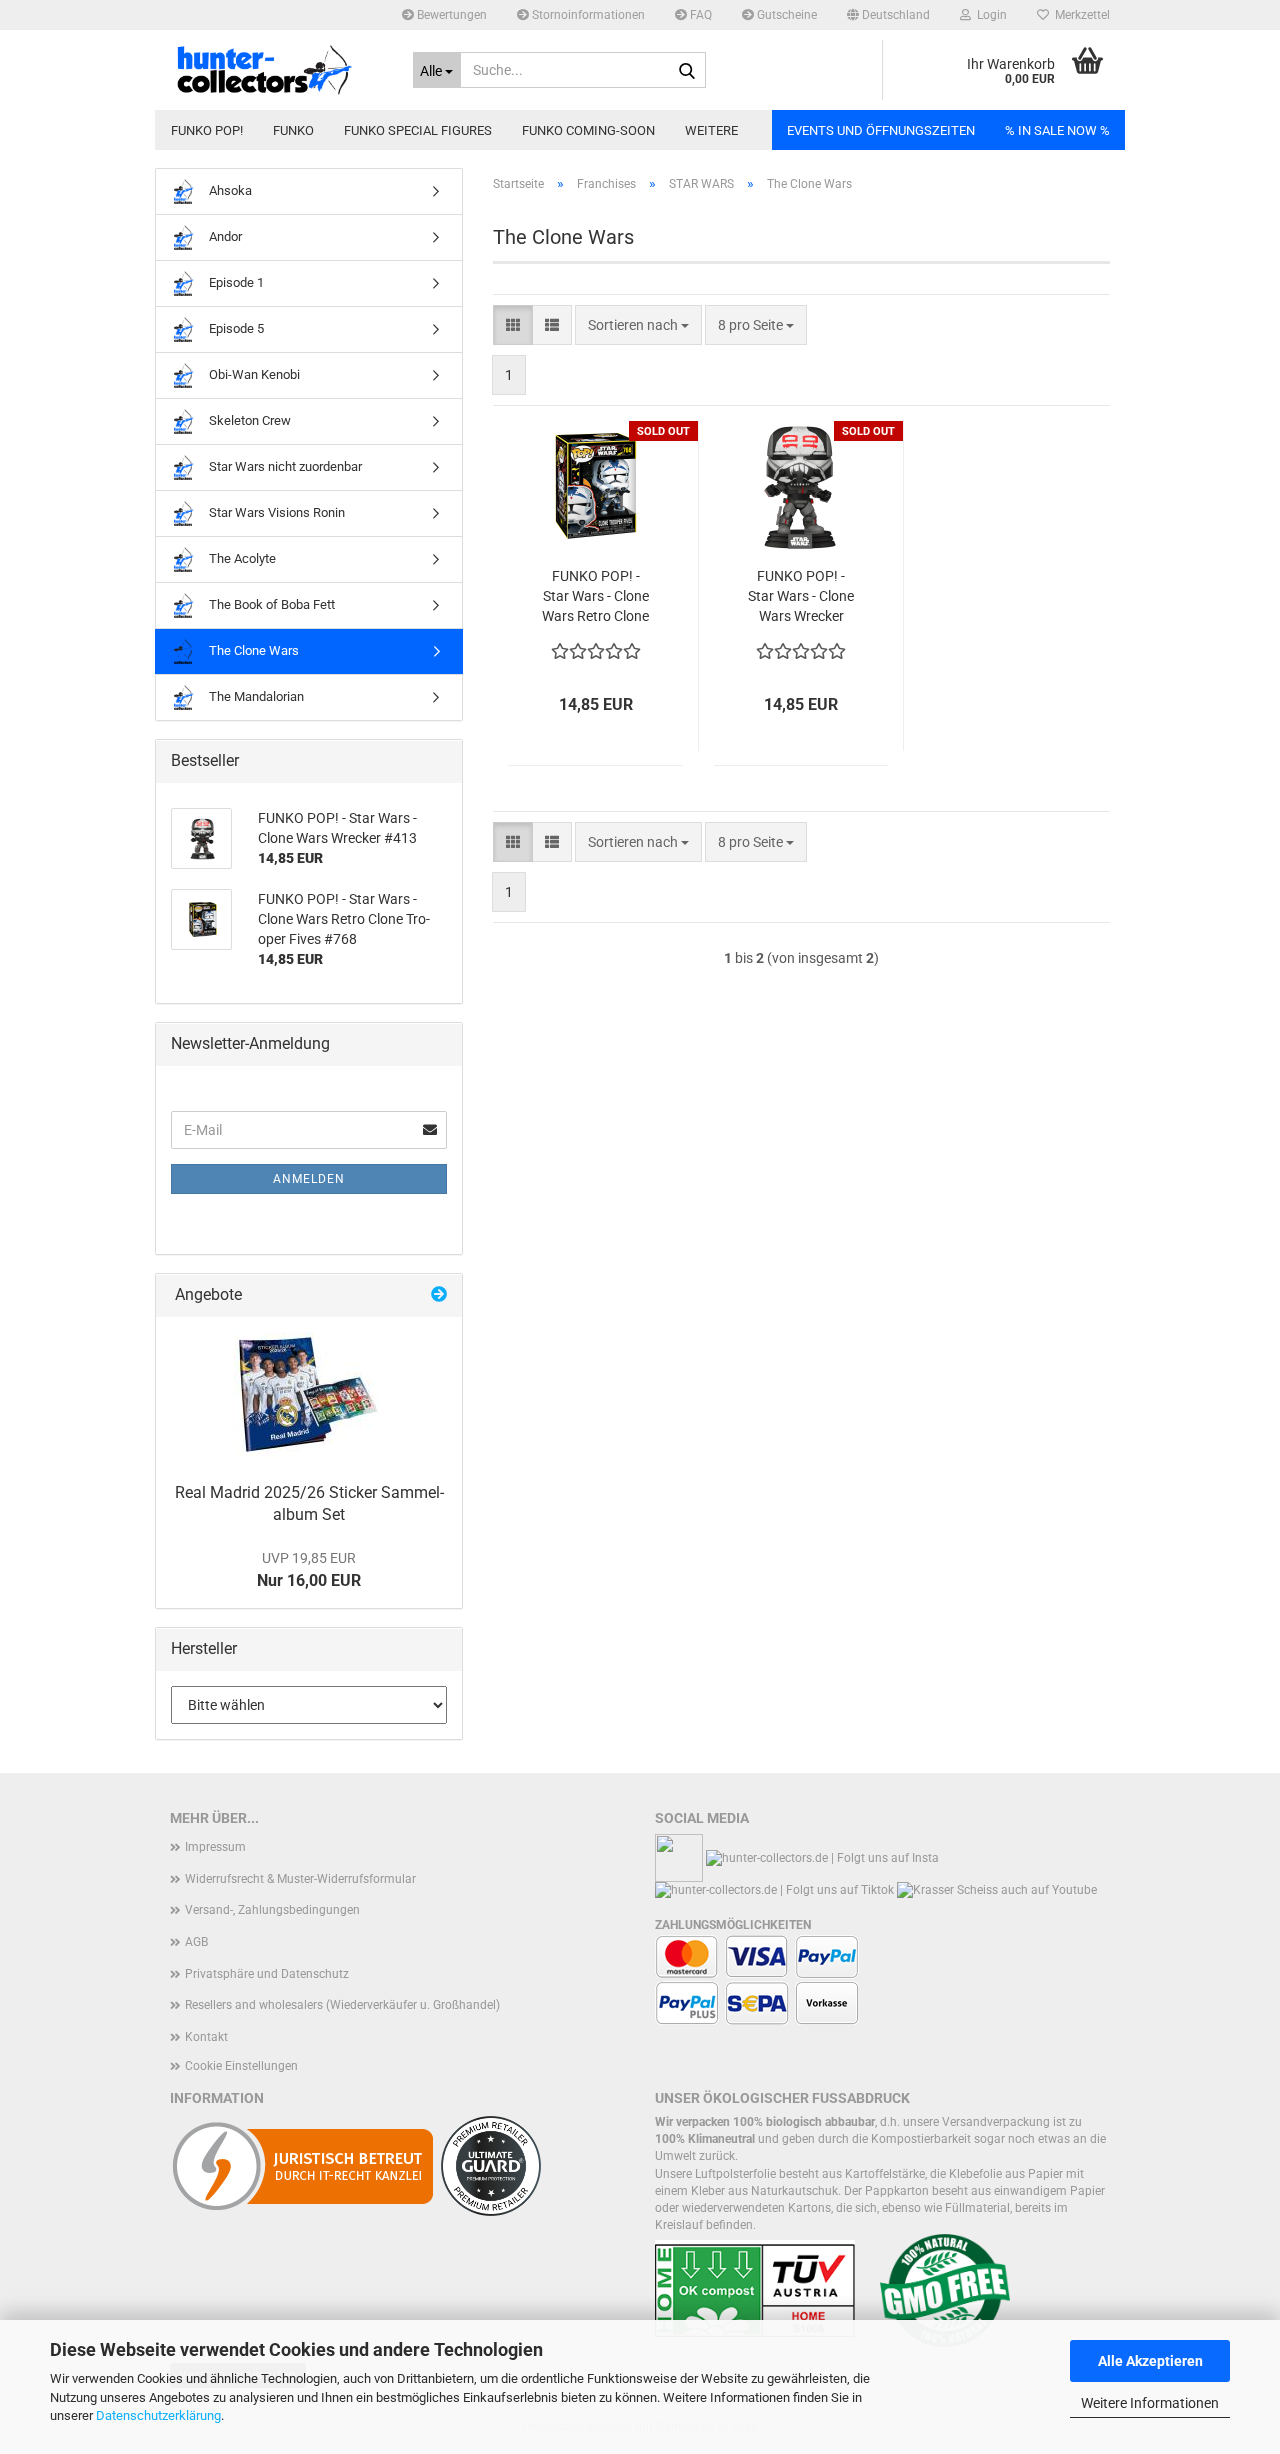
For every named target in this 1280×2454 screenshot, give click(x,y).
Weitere (711, 130)
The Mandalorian (255, 696)
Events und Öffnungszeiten (881, 130)
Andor (224, 236)
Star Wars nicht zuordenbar (284, 466)
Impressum (215, 1847)
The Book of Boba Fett (270, 604)
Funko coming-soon (588, 130)
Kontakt (206, 2037)
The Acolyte (241, 558)
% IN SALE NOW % (1057, 130)
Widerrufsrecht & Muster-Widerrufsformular (300, 1879)
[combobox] (638, 325)
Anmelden (309, 1179)
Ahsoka (229, 190)
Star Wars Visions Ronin (275, 512)
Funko (293, 130)
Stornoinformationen (587, 15)
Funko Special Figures (418, 130)
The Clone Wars (252, 650)
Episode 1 (235, 282)
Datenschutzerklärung (158, 2415)
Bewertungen (450, 15)
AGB (196, 1942)
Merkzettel (1079, 15)
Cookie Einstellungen (241, 2066)
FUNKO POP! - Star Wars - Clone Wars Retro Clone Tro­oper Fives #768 (595, 597)
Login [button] (989, 15)
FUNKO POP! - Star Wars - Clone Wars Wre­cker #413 (801, 597)
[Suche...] (687, 71)
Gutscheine (785, 15)
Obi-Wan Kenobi (253, 374)
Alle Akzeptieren (1150, 2361)
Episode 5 (235, 328)
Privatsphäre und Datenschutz (267, 1974)
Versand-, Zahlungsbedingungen (272, 1910)
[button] (888, 15)
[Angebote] (439, 1295)
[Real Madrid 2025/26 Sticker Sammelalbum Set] (309, 1394)
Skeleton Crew (248, 420)
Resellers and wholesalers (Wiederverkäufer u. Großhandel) (342, 2005)
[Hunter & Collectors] (276, 70)
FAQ (699, 15)
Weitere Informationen (1150, 2403)
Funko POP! (207, 130)
